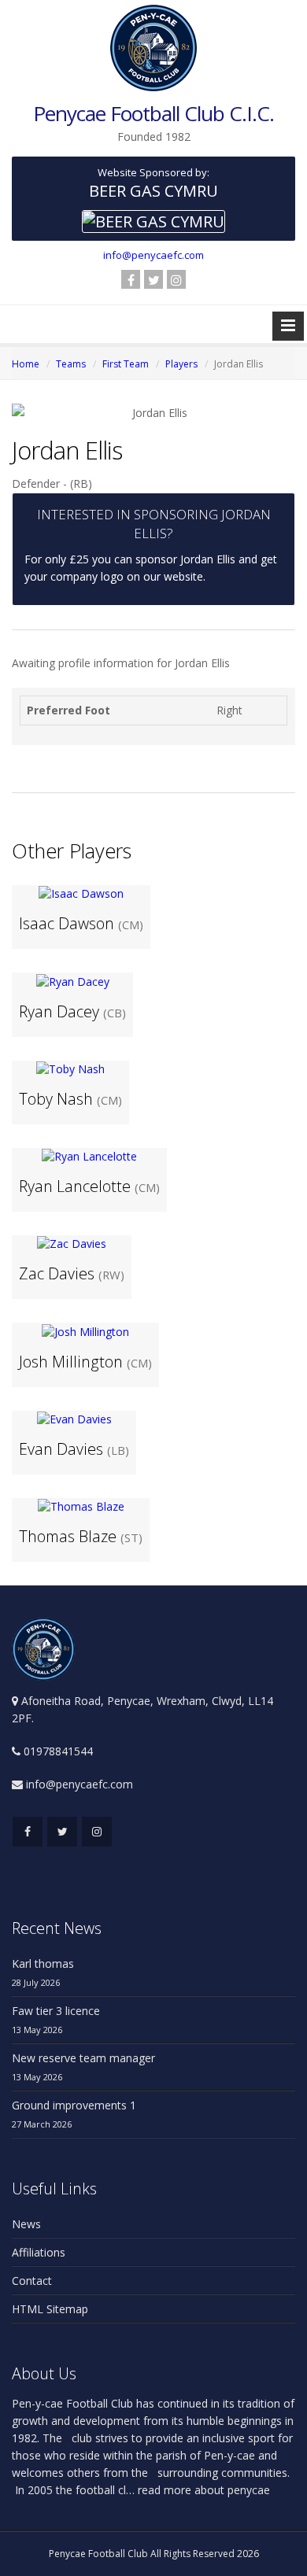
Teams (71, 364)
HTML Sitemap (50, 2309)
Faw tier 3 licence (56, 2011)
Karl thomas (43, 1963)
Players (181, 364)
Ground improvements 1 (74, 2105)
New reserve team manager (83, 2058)
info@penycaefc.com (153, 255)
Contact (32, 2281)
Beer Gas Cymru (153, 191)
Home (26, 364)
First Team (126, 364)
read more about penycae (202, 2490)
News (26, 2224)
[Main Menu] (288, 326)
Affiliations (39, 2252)
